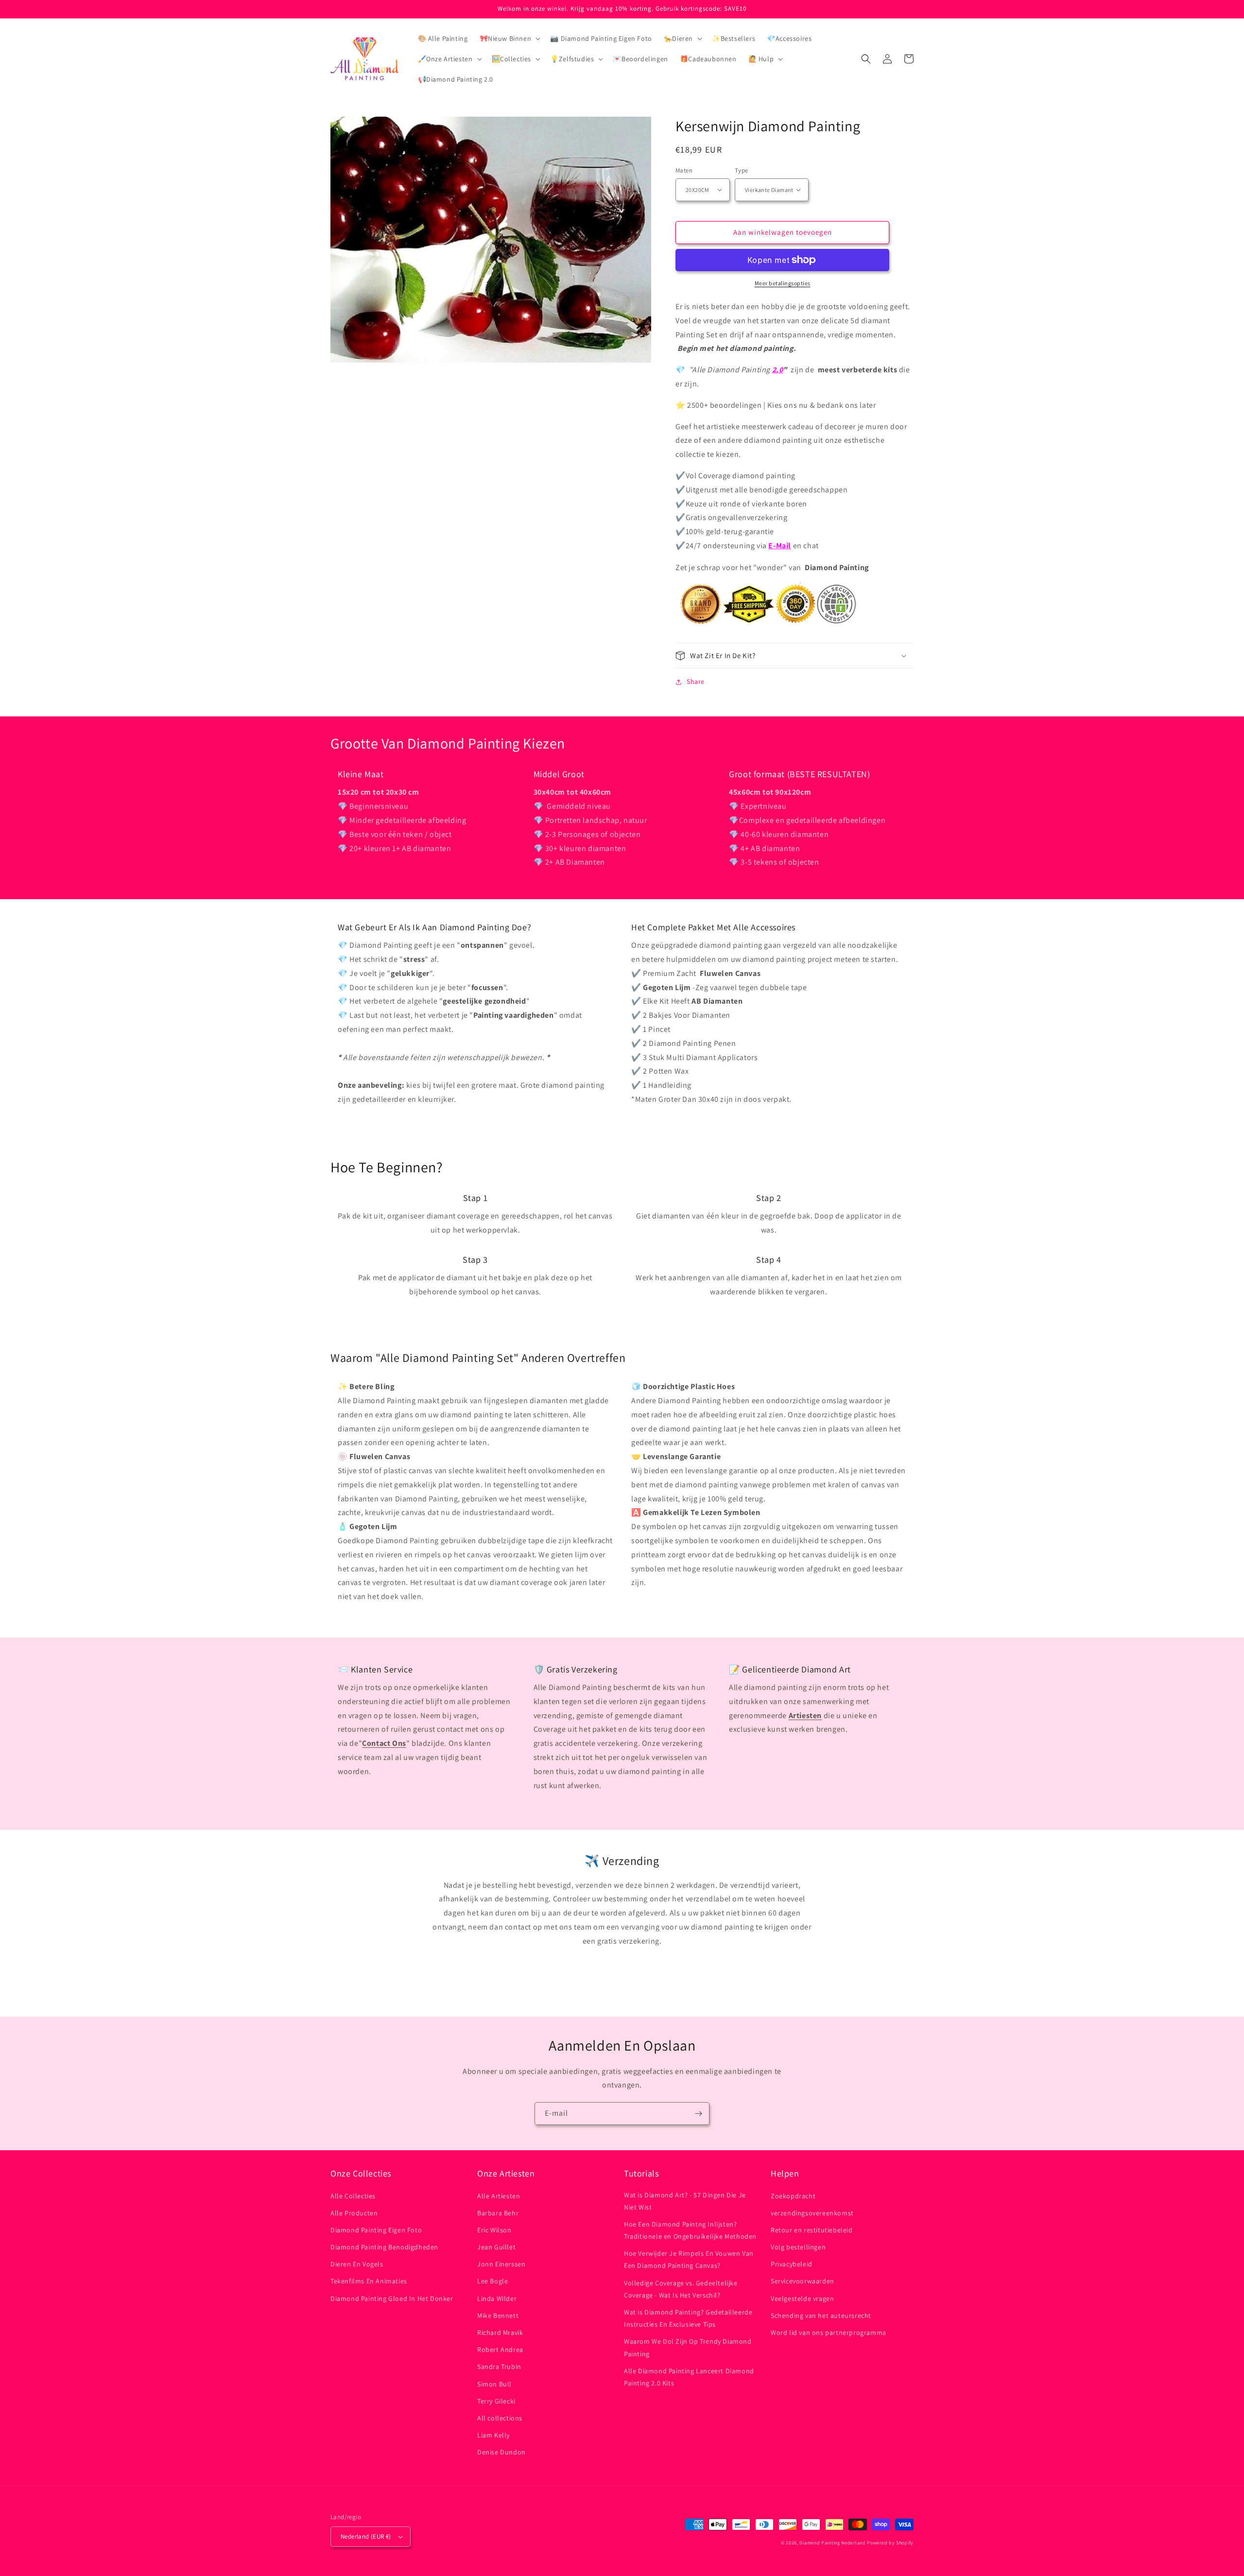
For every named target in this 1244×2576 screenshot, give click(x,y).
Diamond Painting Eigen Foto (376, 2230)
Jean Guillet (496, 2247)
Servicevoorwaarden (803, 2281)
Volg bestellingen (798, 2247)
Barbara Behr (498, 2213)
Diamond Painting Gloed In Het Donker (392, 2298)
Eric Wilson (494, 2230)
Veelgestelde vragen (802, 2298)
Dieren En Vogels (357, 2264)
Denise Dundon (501, 2452)
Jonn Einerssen (501, 2264)
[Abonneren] (698, 2114)
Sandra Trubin (499, 2367)
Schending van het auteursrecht (821, 2315)
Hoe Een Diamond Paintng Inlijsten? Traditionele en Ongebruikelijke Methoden (690, 2230)
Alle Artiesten (499, 2196)
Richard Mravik (500, 2332)
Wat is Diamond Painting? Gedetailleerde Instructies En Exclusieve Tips (688, 2318)
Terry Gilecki (496, 2401)
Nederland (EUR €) (366, 2536)
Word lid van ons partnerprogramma (829, 2332)
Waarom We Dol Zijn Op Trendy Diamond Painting (688, 2347)
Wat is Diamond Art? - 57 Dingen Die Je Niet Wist (685, 2201)
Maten (684, 170)
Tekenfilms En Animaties (369, 2281)
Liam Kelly (493, 2435)
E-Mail (780, 546)
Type (742, 170)
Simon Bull (494, 2384)
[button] (509, 38)
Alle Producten (354, 2213)
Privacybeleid (792, 2264)
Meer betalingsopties (783, 283)
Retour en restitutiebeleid (812, 2230)
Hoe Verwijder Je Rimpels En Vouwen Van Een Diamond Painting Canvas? (689, 2259)
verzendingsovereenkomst (812, 2213)
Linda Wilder (497, 2298)
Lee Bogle (492, 2281)
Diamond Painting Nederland (832, 2543)
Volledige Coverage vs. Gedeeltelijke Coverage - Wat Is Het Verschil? (681, 2289)
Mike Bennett (498, 2315)
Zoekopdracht (793, 2196)
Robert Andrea (500, 2350)
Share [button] (696, 681)
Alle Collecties (353, 2196)
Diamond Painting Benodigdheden (384, 2247)
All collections (500, 2418)
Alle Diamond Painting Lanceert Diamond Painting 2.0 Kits (689, 2377)
